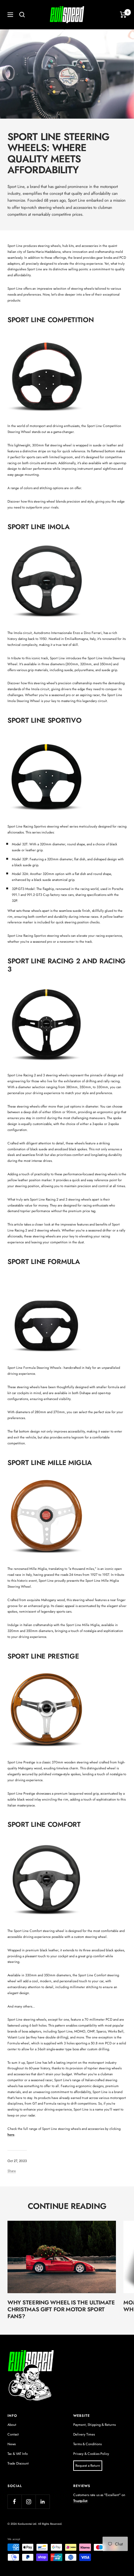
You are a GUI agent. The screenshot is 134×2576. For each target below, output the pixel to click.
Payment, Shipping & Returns (94, 2425)
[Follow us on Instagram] (29, 2502)
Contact (13, 2434)
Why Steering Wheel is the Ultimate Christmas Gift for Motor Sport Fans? (61, 2309)
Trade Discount (18, 2463)
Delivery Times (84, 2434)
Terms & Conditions (87, 2444)
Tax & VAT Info (18, 2454)
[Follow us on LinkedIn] (43, 2502)
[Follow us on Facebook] (14, 2502)
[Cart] (123, 15)
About (12, 2425)
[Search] (22, 15)
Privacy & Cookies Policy (91, 2454)
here (11, 2135)
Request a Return (88, 2465)
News (12, 2444)
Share (12, 2171)
